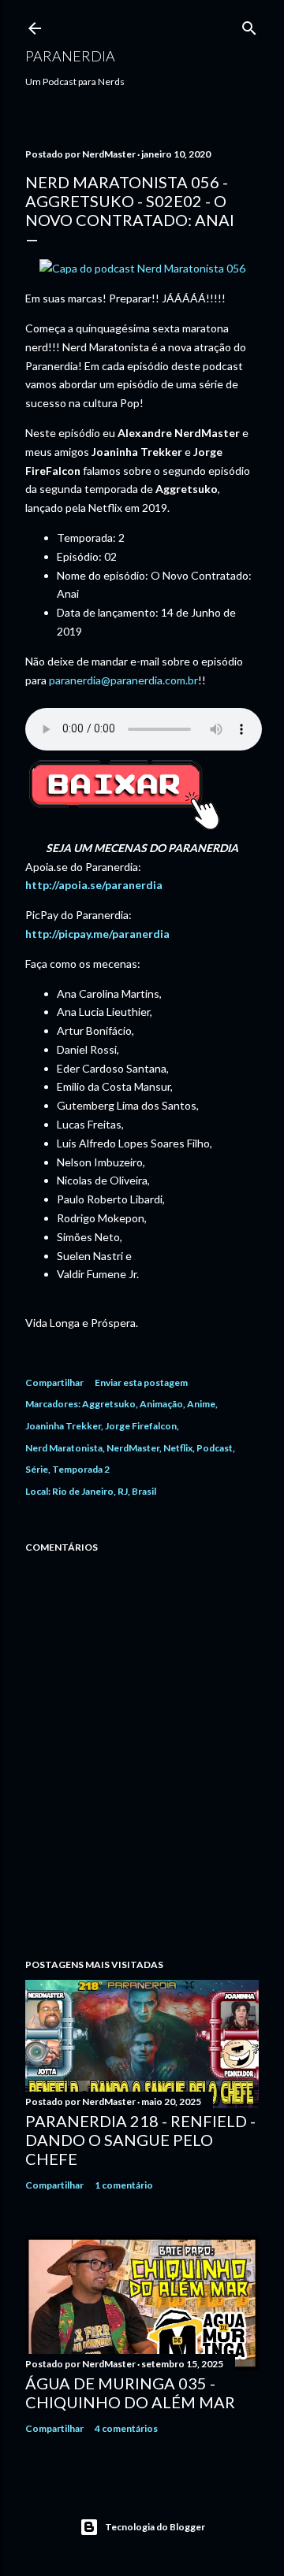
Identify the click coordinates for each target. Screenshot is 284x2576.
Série (37, 1469)
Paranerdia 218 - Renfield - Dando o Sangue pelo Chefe (140, 2140)
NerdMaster (133, 1448)
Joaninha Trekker (63, 1426)
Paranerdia (70, 56)
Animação (161, 1404)
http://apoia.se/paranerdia (94, 885)
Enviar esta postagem (141, 1383)
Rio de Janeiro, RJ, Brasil (104, 1491)
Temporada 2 (81, 1469)
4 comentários (126, 2428)
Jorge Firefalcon (141, 1426)
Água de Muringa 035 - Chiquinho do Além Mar (130, 2393)
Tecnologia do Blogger (155, 2527)
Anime (201, 1404)
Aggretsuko (109, 1404)
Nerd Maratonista (64, 1448)
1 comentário (124, 2185)
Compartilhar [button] (54, 1383)
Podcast (215, 1448)
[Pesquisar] (249, 25)
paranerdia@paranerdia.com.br (123, 680)
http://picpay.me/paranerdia (97, 934)
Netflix (178, 1448)
